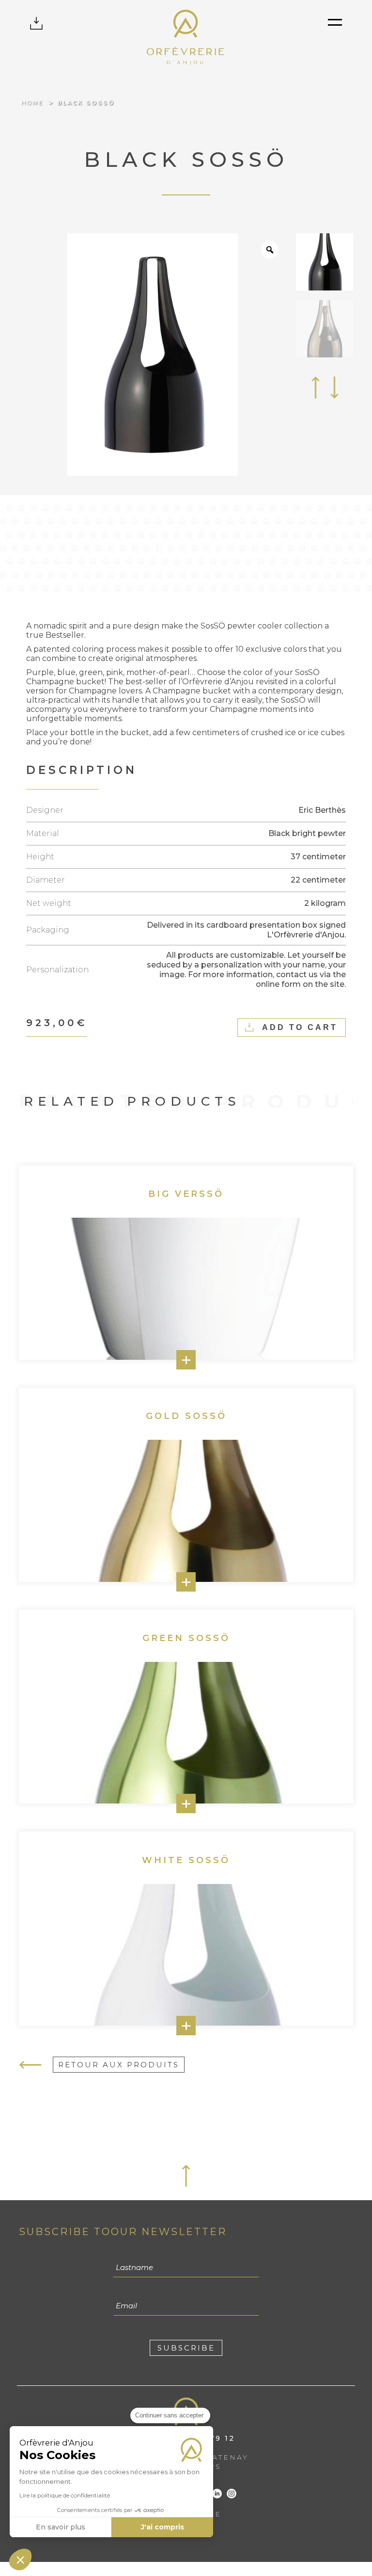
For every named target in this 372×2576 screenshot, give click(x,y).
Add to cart (300, 1027)
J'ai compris (163, 2527)
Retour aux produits (119, 2065)
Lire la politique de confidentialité (65, 2495)
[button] (20, 2560)
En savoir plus (61, 2527)
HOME (32, 103)
